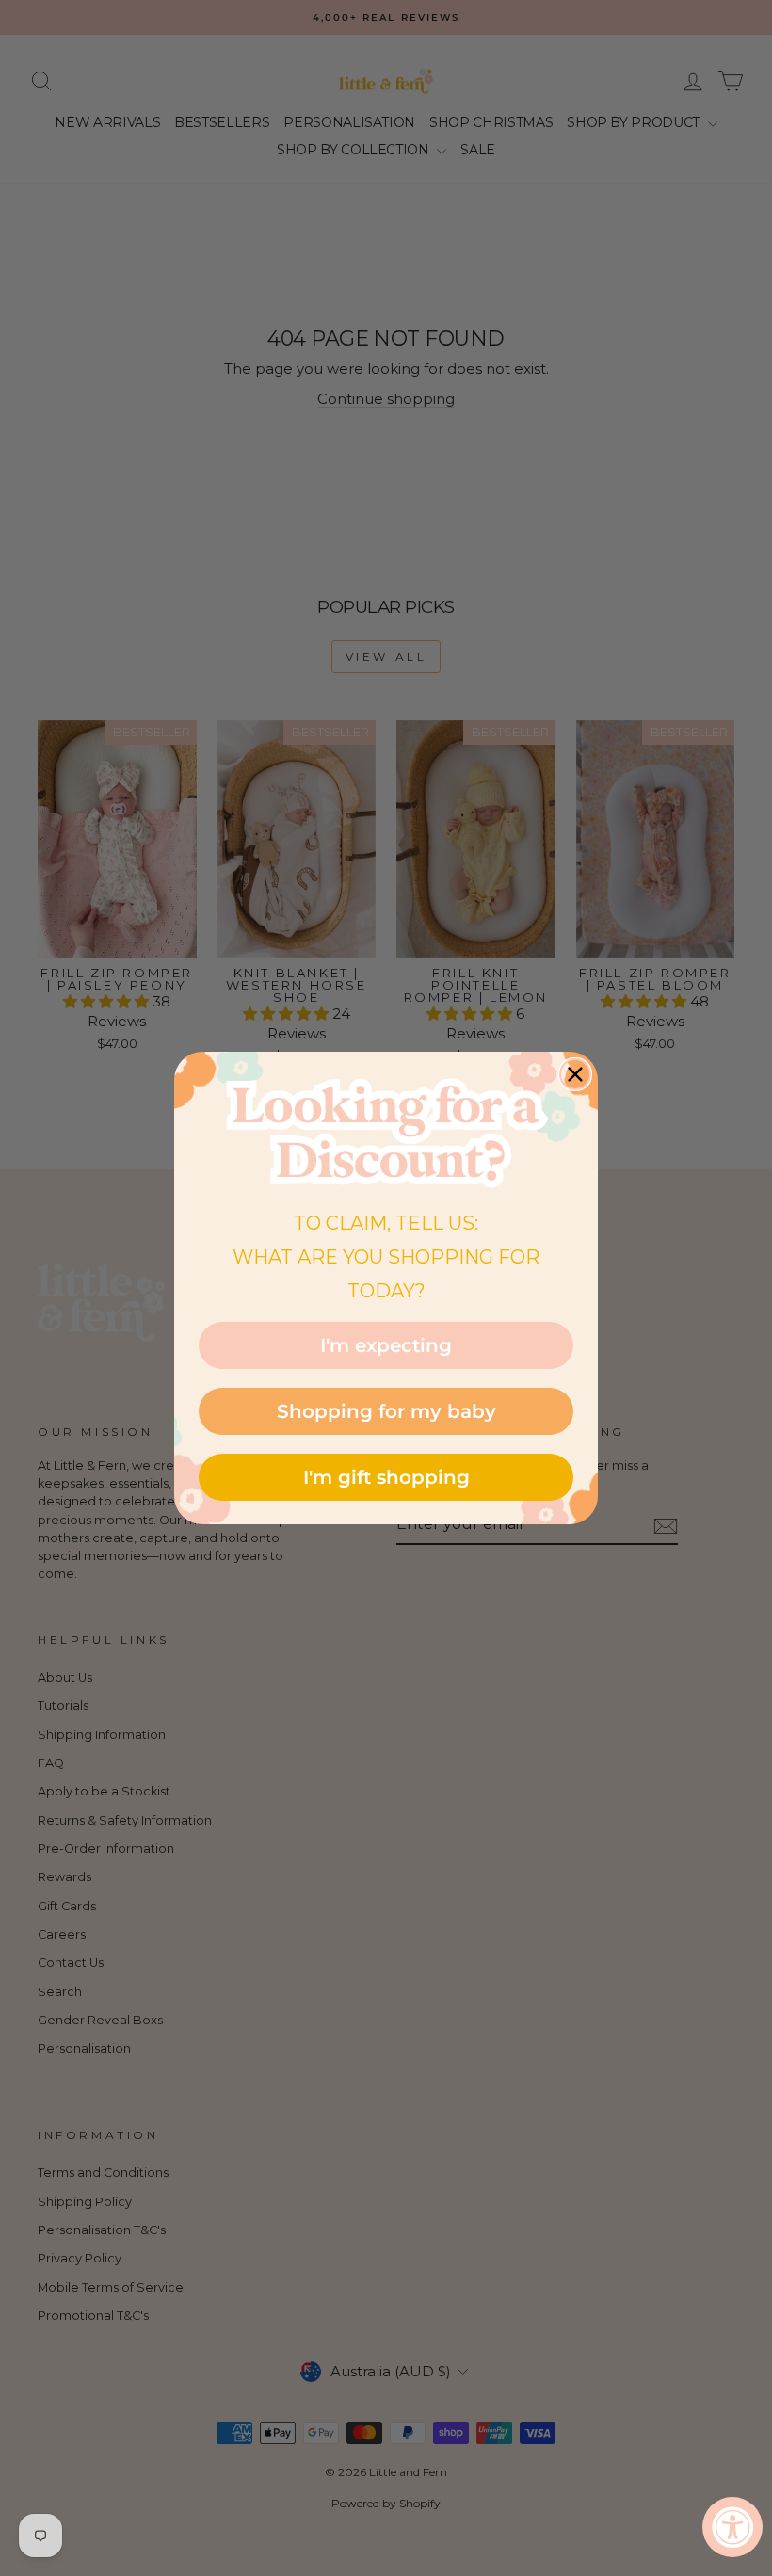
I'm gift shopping (386, 1477)
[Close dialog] (575, 1074)
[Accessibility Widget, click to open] (732, 2527)
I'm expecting (386, 1345)
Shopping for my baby (386, 1411)
